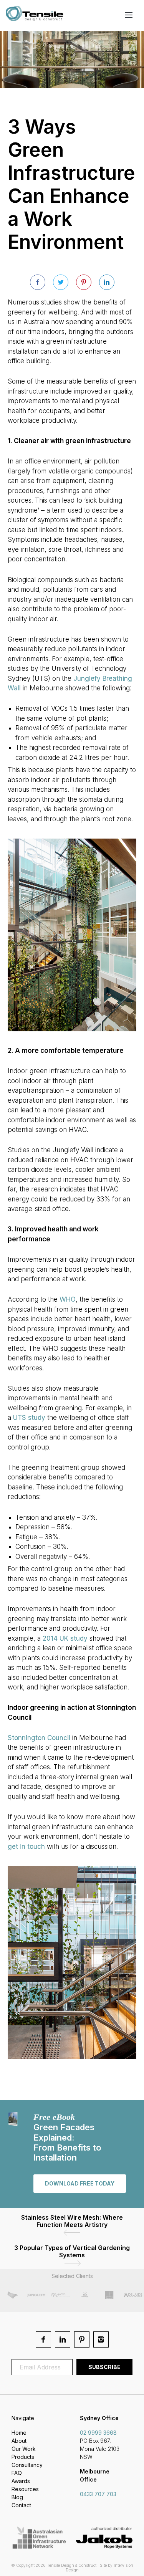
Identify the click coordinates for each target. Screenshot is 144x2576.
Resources (25, 2489)
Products (23, 2457)
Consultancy (27, 2465)
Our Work (24, 2449)
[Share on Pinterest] (84, 282)
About (19, 2441)
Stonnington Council (39, 1738)
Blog (17, 2497)
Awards (21, 2481)
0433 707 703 (98, 2494)
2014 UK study (65, 1638)
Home (19, 2433)
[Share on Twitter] (61, 282)
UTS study (29, 1418)
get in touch (26, 1846)
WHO (68, 1299)
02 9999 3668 (98, 2433)
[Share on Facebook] (38, 282)
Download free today (80, 2183)
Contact (21, 2505)
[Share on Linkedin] (107, 282)
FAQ (17, 2473)
